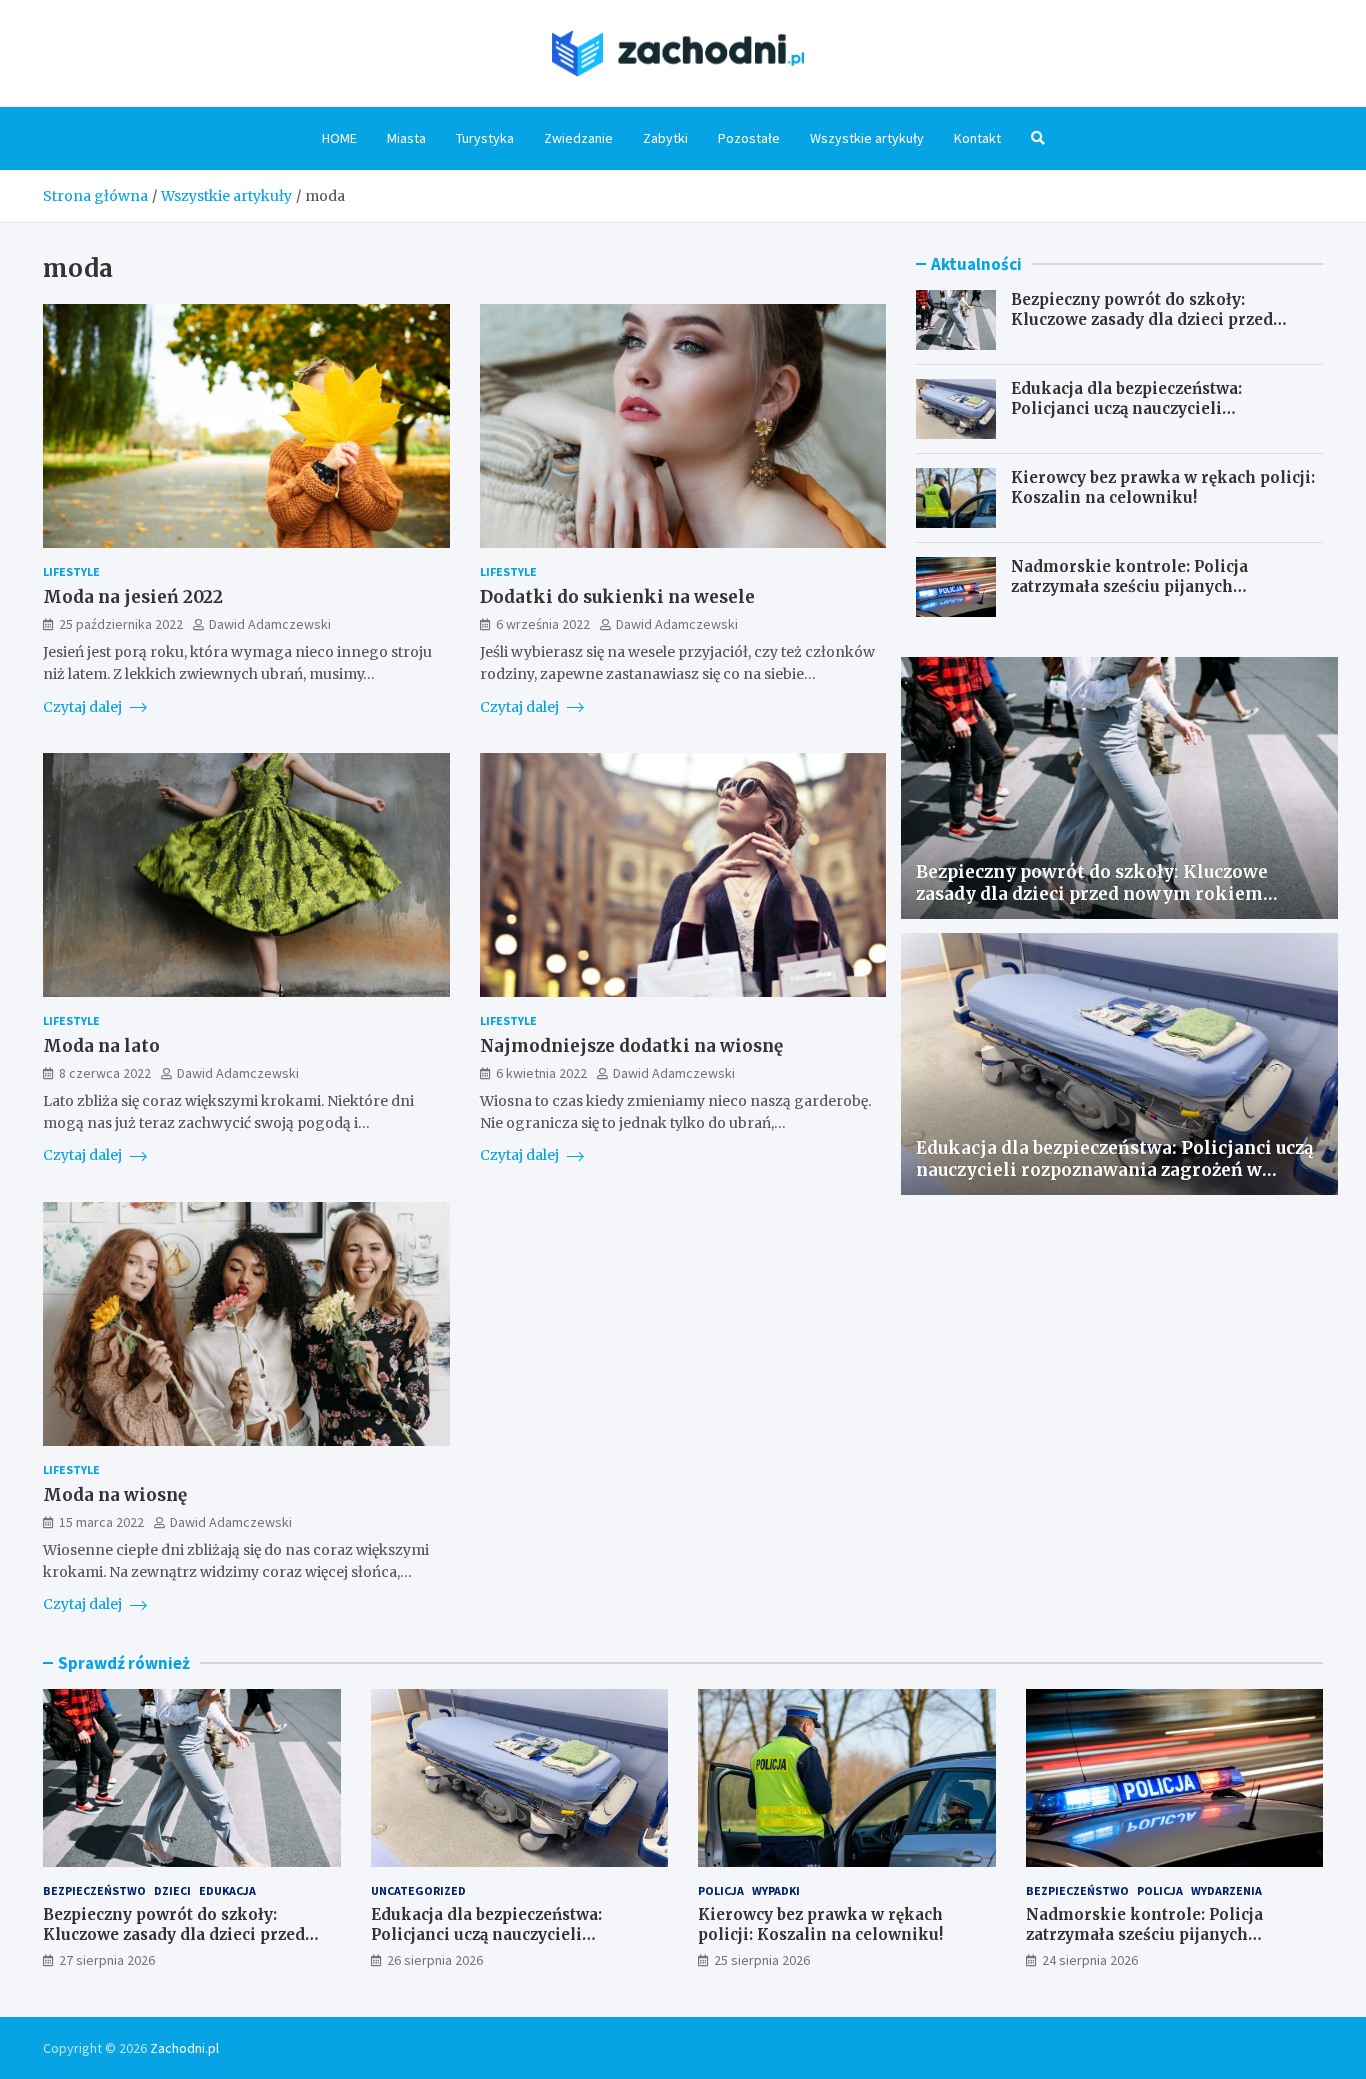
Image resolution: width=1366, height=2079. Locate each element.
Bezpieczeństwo (94, 1890)
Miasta (406, 138)
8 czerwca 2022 (105, 1073)
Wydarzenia (1226, 1890)
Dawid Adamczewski (270, 624)
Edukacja (227, 1890)
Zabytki (665, 138)
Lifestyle (71, 571)
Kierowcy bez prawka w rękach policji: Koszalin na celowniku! (1163, 487)
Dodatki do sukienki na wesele (617, 597)
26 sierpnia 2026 (435, 1960)
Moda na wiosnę (115, 1495)
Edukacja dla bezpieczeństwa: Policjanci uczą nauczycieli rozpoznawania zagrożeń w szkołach (1156, 408)
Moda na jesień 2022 (133, 597)
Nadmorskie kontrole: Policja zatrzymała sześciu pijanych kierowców (1129, 586)
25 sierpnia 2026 (762, 1960)
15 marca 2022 (101, 1522)
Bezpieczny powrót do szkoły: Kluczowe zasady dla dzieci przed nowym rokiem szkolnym (1142, 319)
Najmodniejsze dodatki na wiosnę (631, 1046)
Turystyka (485, 138)
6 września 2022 (543, 624)
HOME (339, 138)
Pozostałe (749, 138)
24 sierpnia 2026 (1090, 1960)
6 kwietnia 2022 (541, 1073)
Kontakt (977, 138)
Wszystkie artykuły (867, 138)
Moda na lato (101, 1046)
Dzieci (172, 1890)
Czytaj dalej (84, 707)
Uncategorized (418, 1890)
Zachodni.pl (184, 2048)
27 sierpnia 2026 (107, 1960)
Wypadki (776, 1890)
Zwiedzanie (578, 138)
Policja (721, 1890)
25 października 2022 (121, 624)
